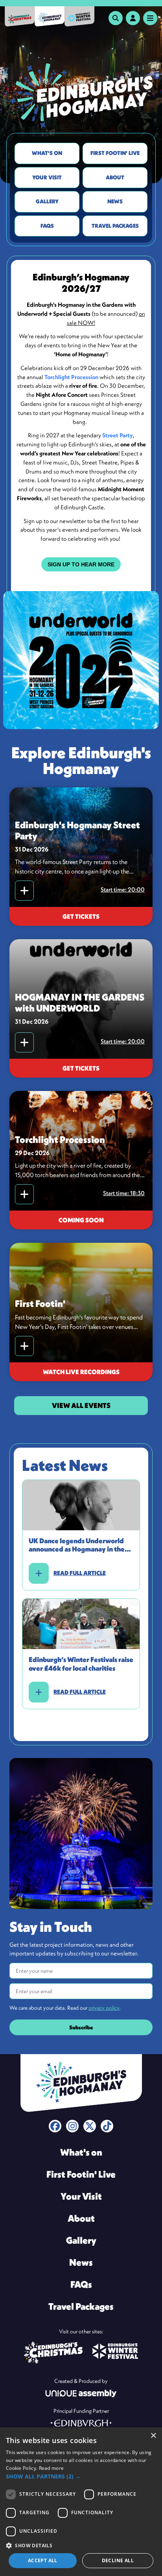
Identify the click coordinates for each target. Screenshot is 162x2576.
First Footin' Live (115, 153)
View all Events (81, 1405)
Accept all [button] (43, 2560)
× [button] (153, 2436)
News (115, 201)
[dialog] (81, 2502)
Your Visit (47, 177)
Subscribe (81, 2027)
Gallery (47, 201)
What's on (47, 153)
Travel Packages (115, 226)
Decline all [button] (118, 2560)
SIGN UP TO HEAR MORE (81, 564)
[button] (81, 2476)
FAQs (47, 226)
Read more (52, 2468)
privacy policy (104, 2008)
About (115, 177)
